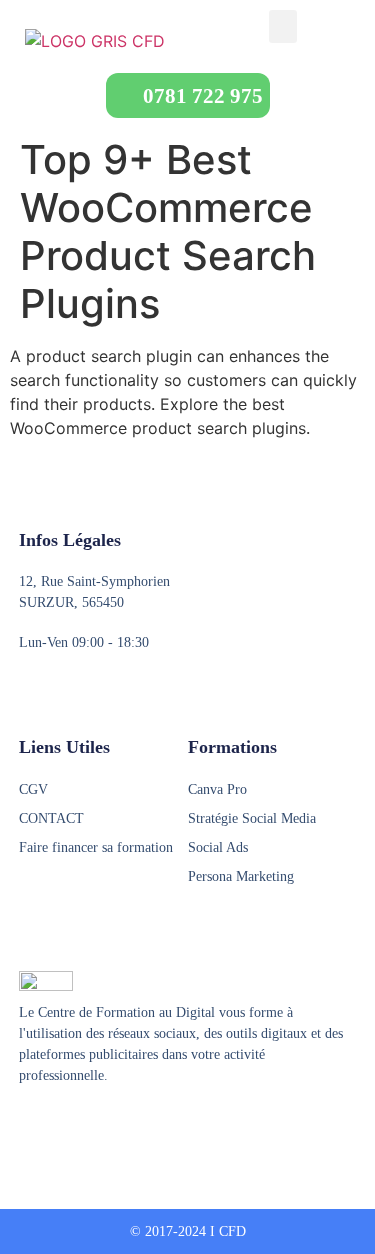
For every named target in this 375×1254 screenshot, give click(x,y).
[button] (283, 26)
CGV (33, 789)
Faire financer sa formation (96, 847)
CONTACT (51, 818)
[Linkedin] (104, 1125)
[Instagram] (66, 1125)
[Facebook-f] (28, 1125)
